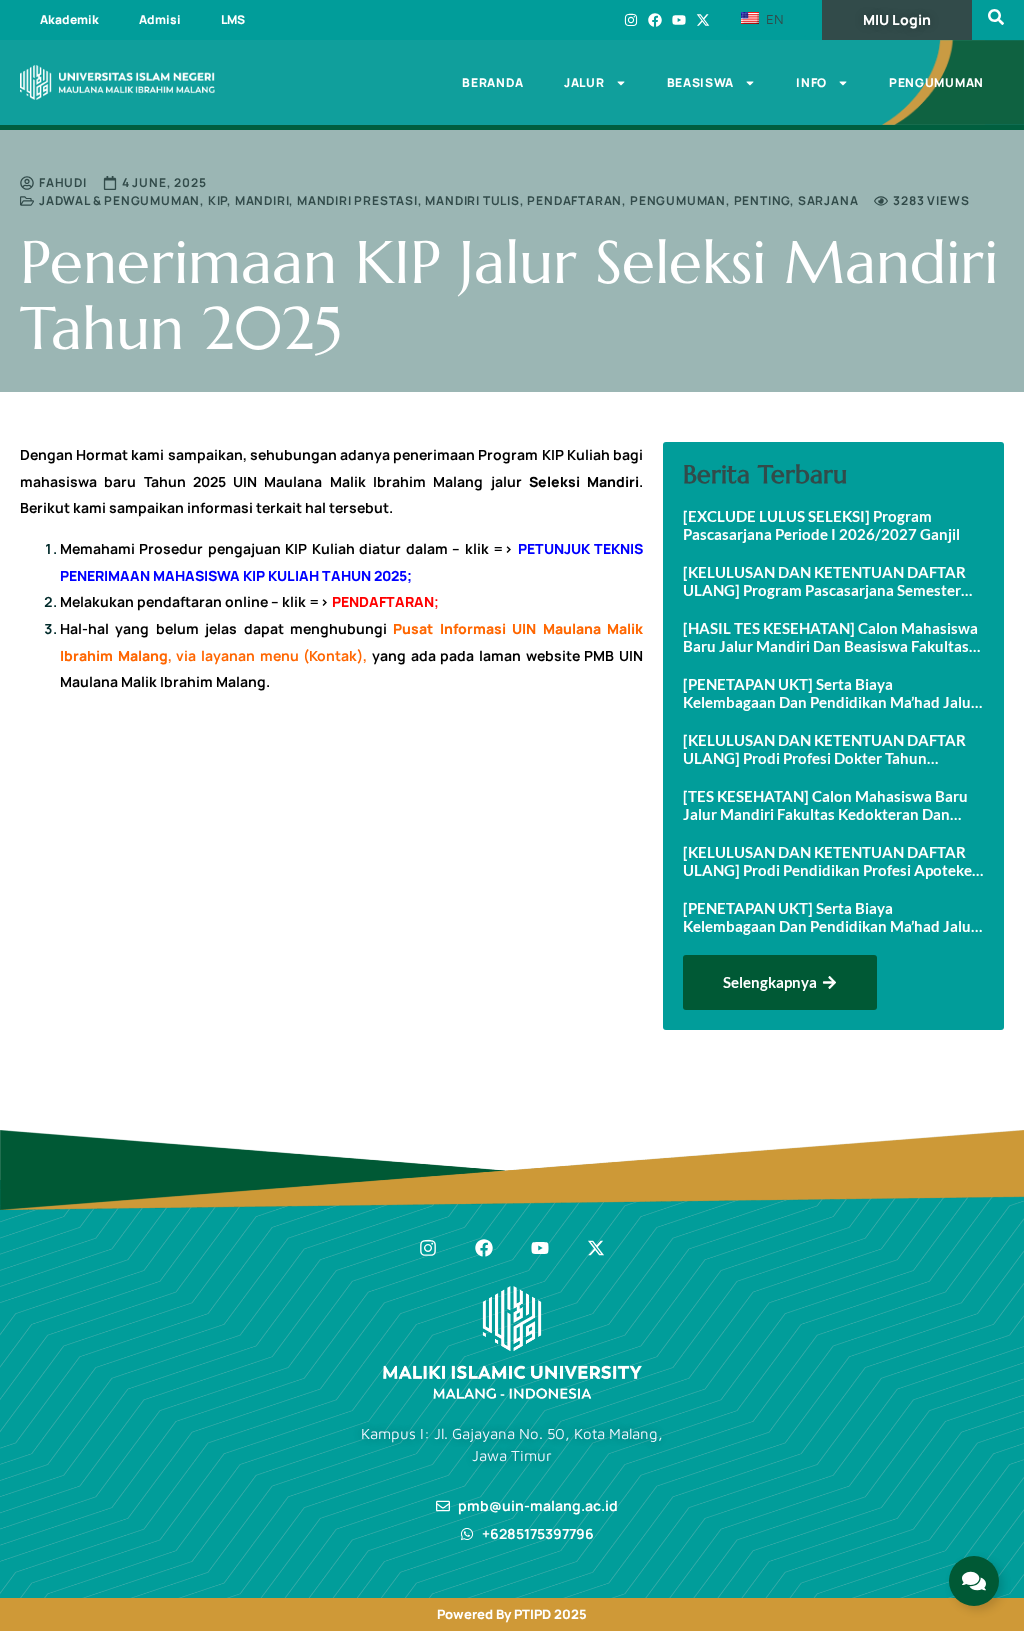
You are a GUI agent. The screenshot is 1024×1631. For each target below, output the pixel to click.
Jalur (584, 82)
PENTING (762, 200)
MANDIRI (262, 200)
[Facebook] (655, 20)
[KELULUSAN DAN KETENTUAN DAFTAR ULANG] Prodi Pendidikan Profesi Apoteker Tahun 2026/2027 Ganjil (830, 861)
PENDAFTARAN (574, 200)
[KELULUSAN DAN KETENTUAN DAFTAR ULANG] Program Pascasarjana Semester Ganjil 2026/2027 (824, 581)
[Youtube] (679, 20)
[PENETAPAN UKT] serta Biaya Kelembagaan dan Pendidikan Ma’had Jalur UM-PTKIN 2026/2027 (830, 917)
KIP (217, 200)
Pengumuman (936, 82)
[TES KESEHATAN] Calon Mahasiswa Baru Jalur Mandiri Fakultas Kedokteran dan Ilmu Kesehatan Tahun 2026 (825, 805)
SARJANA (828, 200)
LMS (233, 19)
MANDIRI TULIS (472, 200)
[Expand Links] (974, 1581)
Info (811, 82)
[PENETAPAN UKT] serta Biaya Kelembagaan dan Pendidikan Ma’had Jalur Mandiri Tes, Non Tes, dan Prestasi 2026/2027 (830, 693)
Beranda (493, 82)
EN (773, 19)
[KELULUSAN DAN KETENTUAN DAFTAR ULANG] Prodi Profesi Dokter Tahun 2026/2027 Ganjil (824, 749)
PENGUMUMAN (678, 200)
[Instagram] (631, 20)
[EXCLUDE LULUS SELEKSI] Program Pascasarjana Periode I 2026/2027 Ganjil (821, 525)
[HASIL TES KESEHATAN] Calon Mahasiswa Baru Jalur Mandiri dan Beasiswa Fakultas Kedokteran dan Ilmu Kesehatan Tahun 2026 (830, 637)
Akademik (69, 19)
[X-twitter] (703, 20)
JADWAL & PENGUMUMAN (119, 200)
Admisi (160, 19)
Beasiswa (701, 82)
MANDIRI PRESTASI (357, 200)
